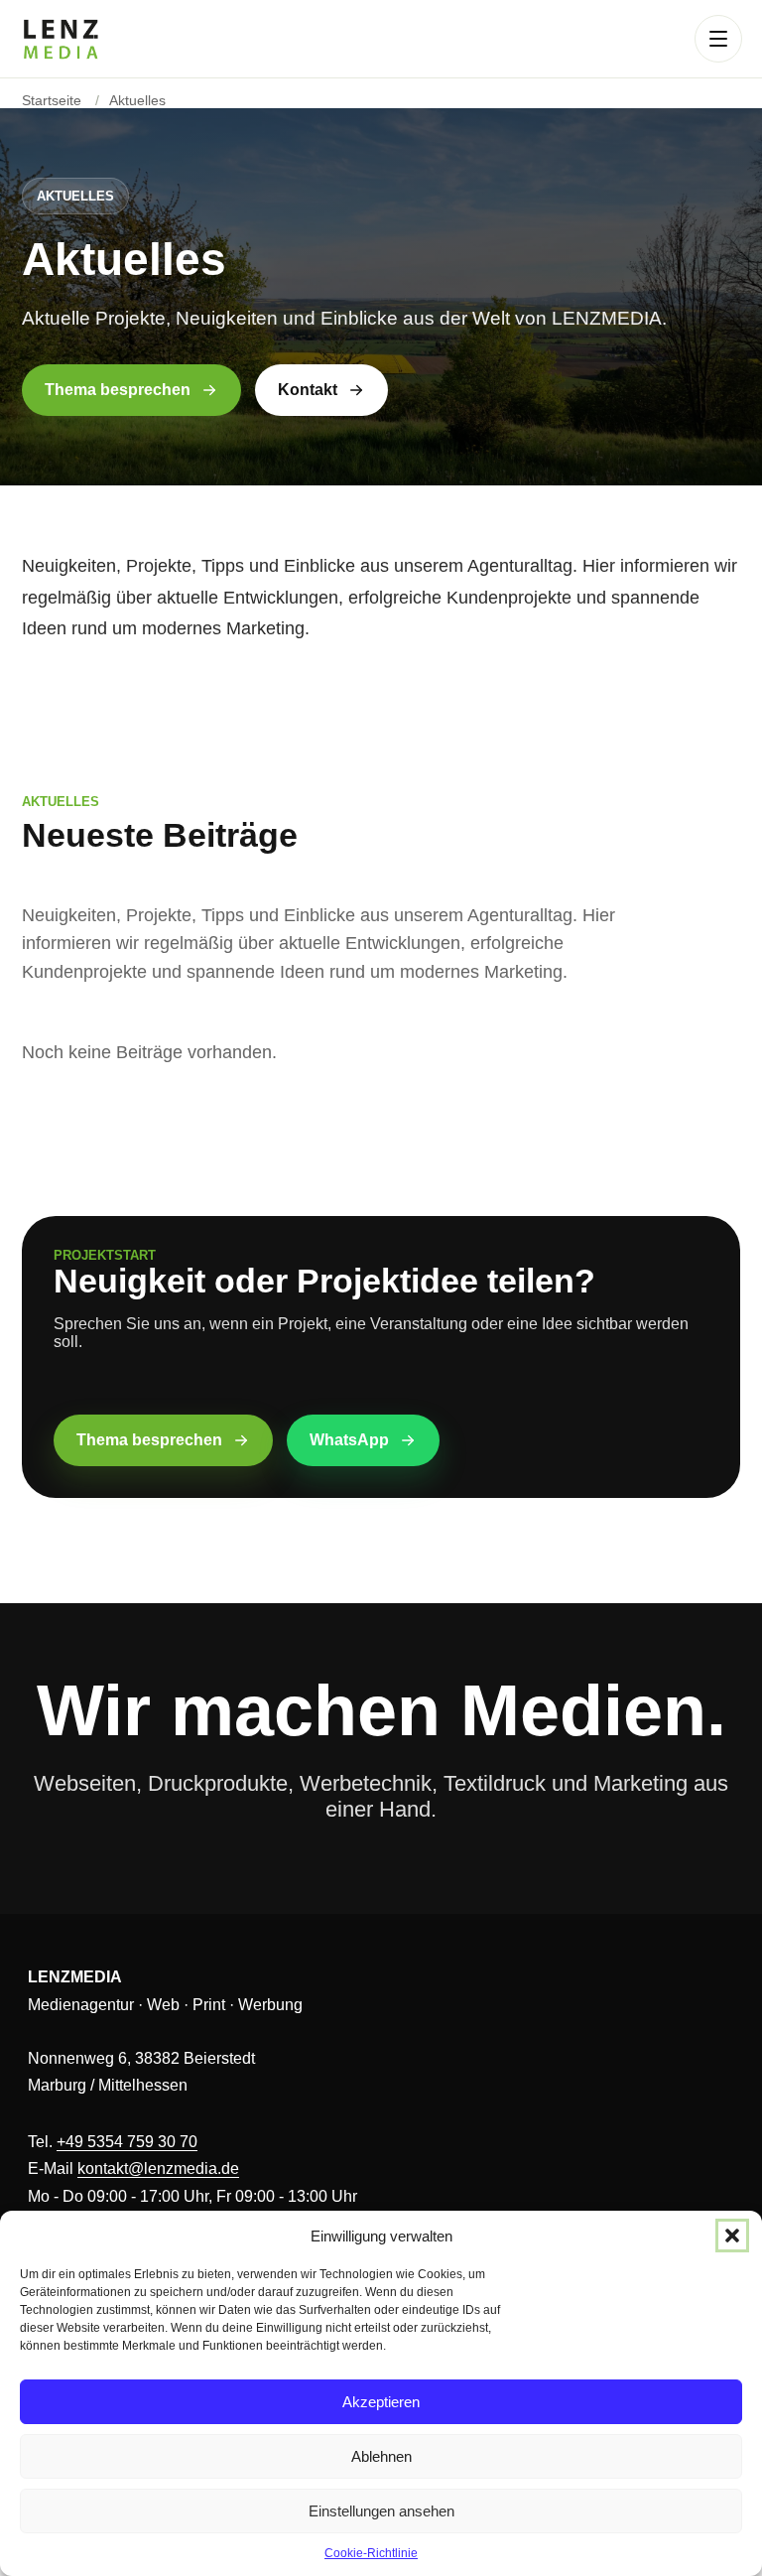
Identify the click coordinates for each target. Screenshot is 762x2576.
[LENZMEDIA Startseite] (61, 39)
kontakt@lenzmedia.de (158, 2169)
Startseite (52, 100)
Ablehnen (381, 2456)
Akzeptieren (381, 2402)
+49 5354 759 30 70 (127, 2142)
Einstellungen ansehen (381, 2511)
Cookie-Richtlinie (371, 2553)
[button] (732, 2236)
